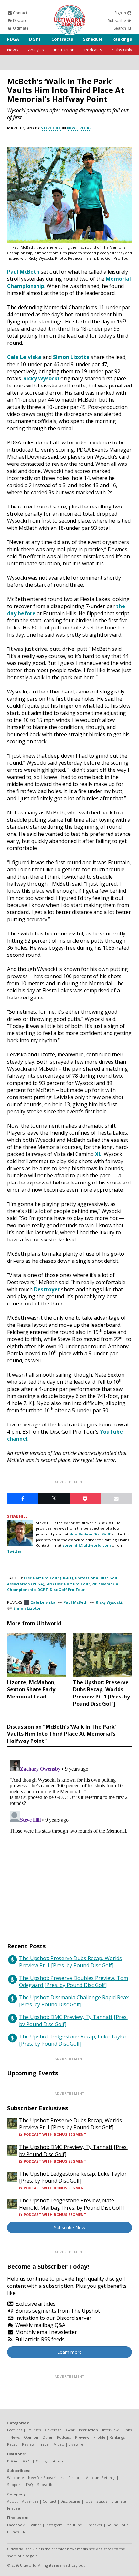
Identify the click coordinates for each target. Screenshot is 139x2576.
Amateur (61, 2461)
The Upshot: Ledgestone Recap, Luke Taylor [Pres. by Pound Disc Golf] (73, 2040)
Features (15, 2430)
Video (59, 2444)
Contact (20, 13)
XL (98, 1154)
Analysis (36, 50)
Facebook (16, 2525)
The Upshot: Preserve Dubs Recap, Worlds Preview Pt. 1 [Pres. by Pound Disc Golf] (70, 1962)
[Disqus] (69, 1839)
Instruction (64, 50)
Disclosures (70, 2501)
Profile (99, 2437)
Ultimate (20, 28)
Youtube (75, 2525)
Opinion (31, 2437)
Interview (110, 2430)
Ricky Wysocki (41, 378)
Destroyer (47, 1289)
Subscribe (118, 21)
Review (28, 2444)
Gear (70, 2430)
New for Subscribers (46, 2478)
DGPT (35, 39)
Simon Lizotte (71, 357)
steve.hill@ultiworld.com (87, 1545)
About (12, 2501)
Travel (44, 2444)
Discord (20, 21)
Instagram (54, 2525)
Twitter (35, 2525)
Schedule (93, 39)
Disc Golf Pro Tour (67, 1590)
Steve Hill (51, 128)
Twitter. (15, 1551)
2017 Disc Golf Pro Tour (68, 1584)
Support (14, 2485)
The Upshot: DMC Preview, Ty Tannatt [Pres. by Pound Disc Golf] (73, 2021)
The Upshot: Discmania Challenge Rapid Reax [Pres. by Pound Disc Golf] (74, 2001)
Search (120, 28)
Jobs (88, 2501)
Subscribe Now (70, 2227)
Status (102, 2501)
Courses (34, 2430)
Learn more (69, 2352)
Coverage (53, 2430)
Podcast (64, 2437)
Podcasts (93, 50)
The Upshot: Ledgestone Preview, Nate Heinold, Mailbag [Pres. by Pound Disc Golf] (71, 2204)
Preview (82, 2437)
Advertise (30, 2501)
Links (127, 2430)
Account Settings (101, 2478)
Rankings (122, 39)
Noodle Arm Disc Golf (90, 1534)
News (13, 50)
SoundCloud (118, 2525)
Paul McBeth (23, 272)
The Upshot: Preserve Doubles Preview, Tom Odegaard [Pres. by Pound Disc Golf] (74, 1981)
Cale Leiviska (24, 357)
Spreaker (94, 2525)
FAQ (29, 2485)
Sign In (121, 13)
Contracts (62, 39)
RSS (26, 2532)
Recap (86, 128)
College (42, 2461)
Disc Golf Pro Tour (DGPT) (48, 1578)
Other (48, 2437)
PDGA (13, 39)
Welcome (16, 2478)
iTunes (13, 2532)
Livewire (76, 2444)
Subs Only (122, 50)
